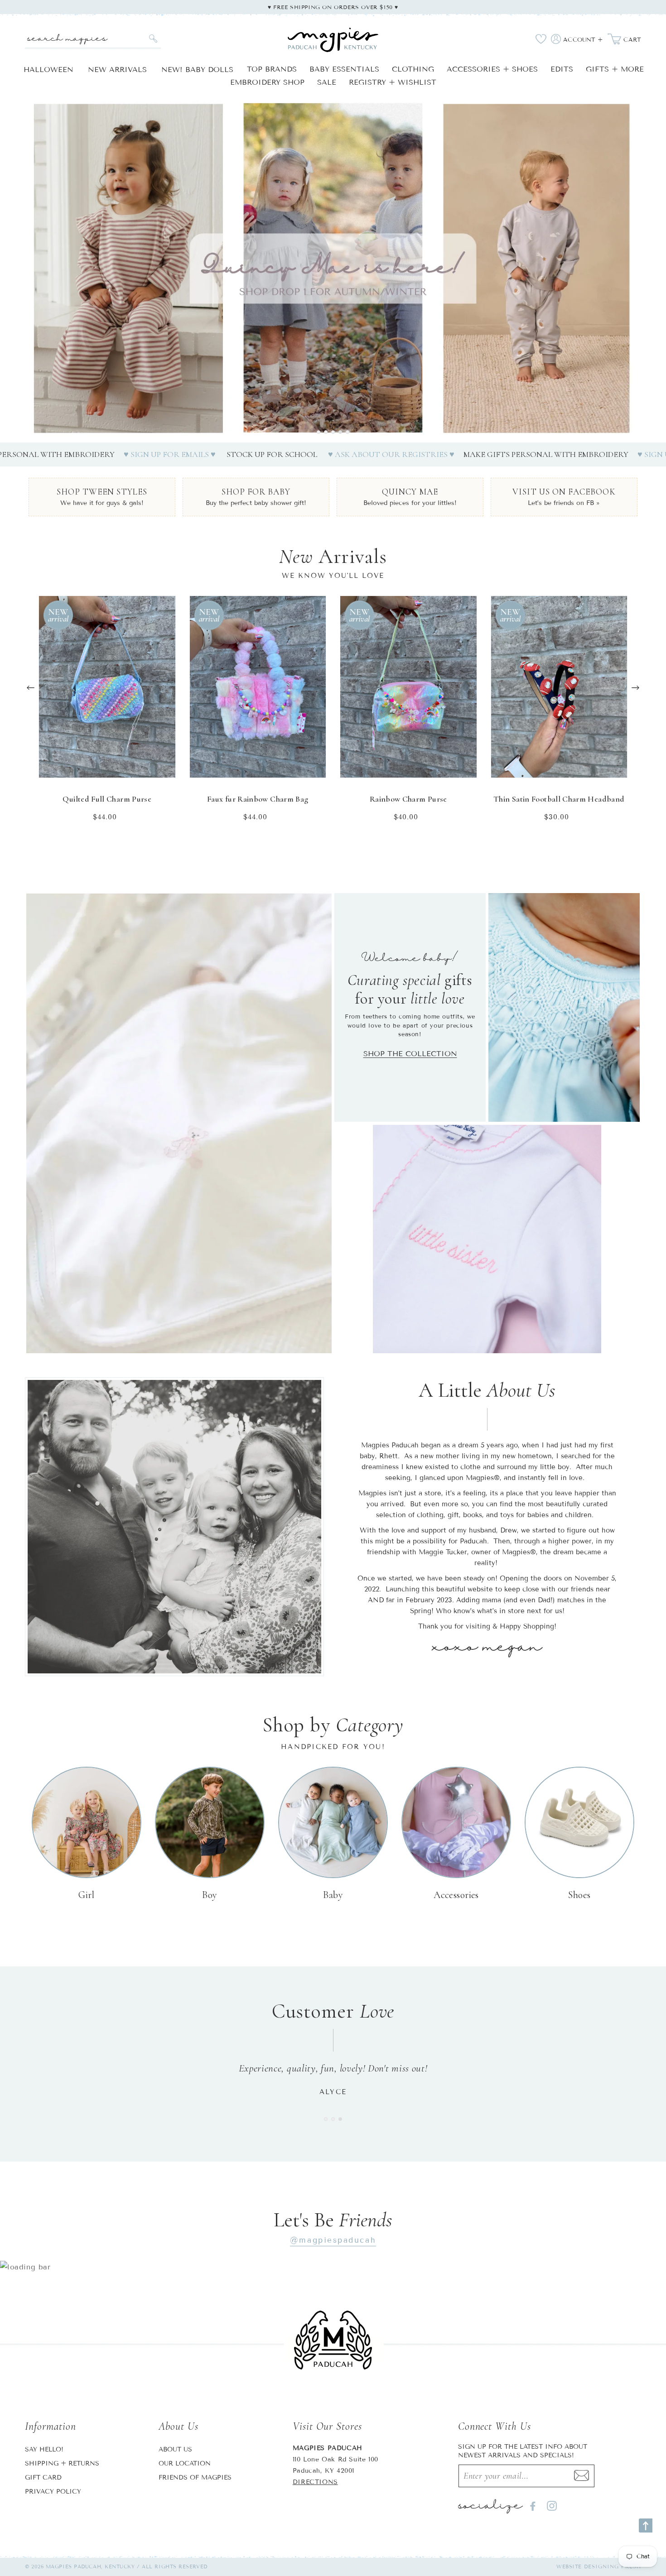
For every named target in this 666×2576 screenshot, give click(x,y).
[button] (319, 432)
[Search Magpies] (153, 38)
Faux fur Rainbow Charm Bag (258, 799)
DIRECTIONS (315, 2482)
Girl (87, 1895)
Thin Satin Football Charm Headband (559, 799)
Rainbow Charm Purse (408, 799)
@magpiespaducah (333, 2240)
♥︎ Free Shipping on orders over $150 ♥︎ (333, 7)
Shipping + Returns (62, 2463)
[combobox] (93, 39)
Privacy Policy (53, 2492)
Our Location (185, 2463)
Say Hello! (44, 2449)
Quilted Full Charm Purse (107, 799)
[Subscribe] (582, 2476)
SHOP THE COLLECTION (410, 1054)
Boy (210, 1895)
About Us (175, 2449)
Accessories (456, 1895)
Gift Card (43, 2477)
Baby (333, 1895)
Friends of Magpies (195, 2477)
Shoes (579, 1895)
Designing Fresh (613, 2566)
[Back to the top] (646, 2526)
